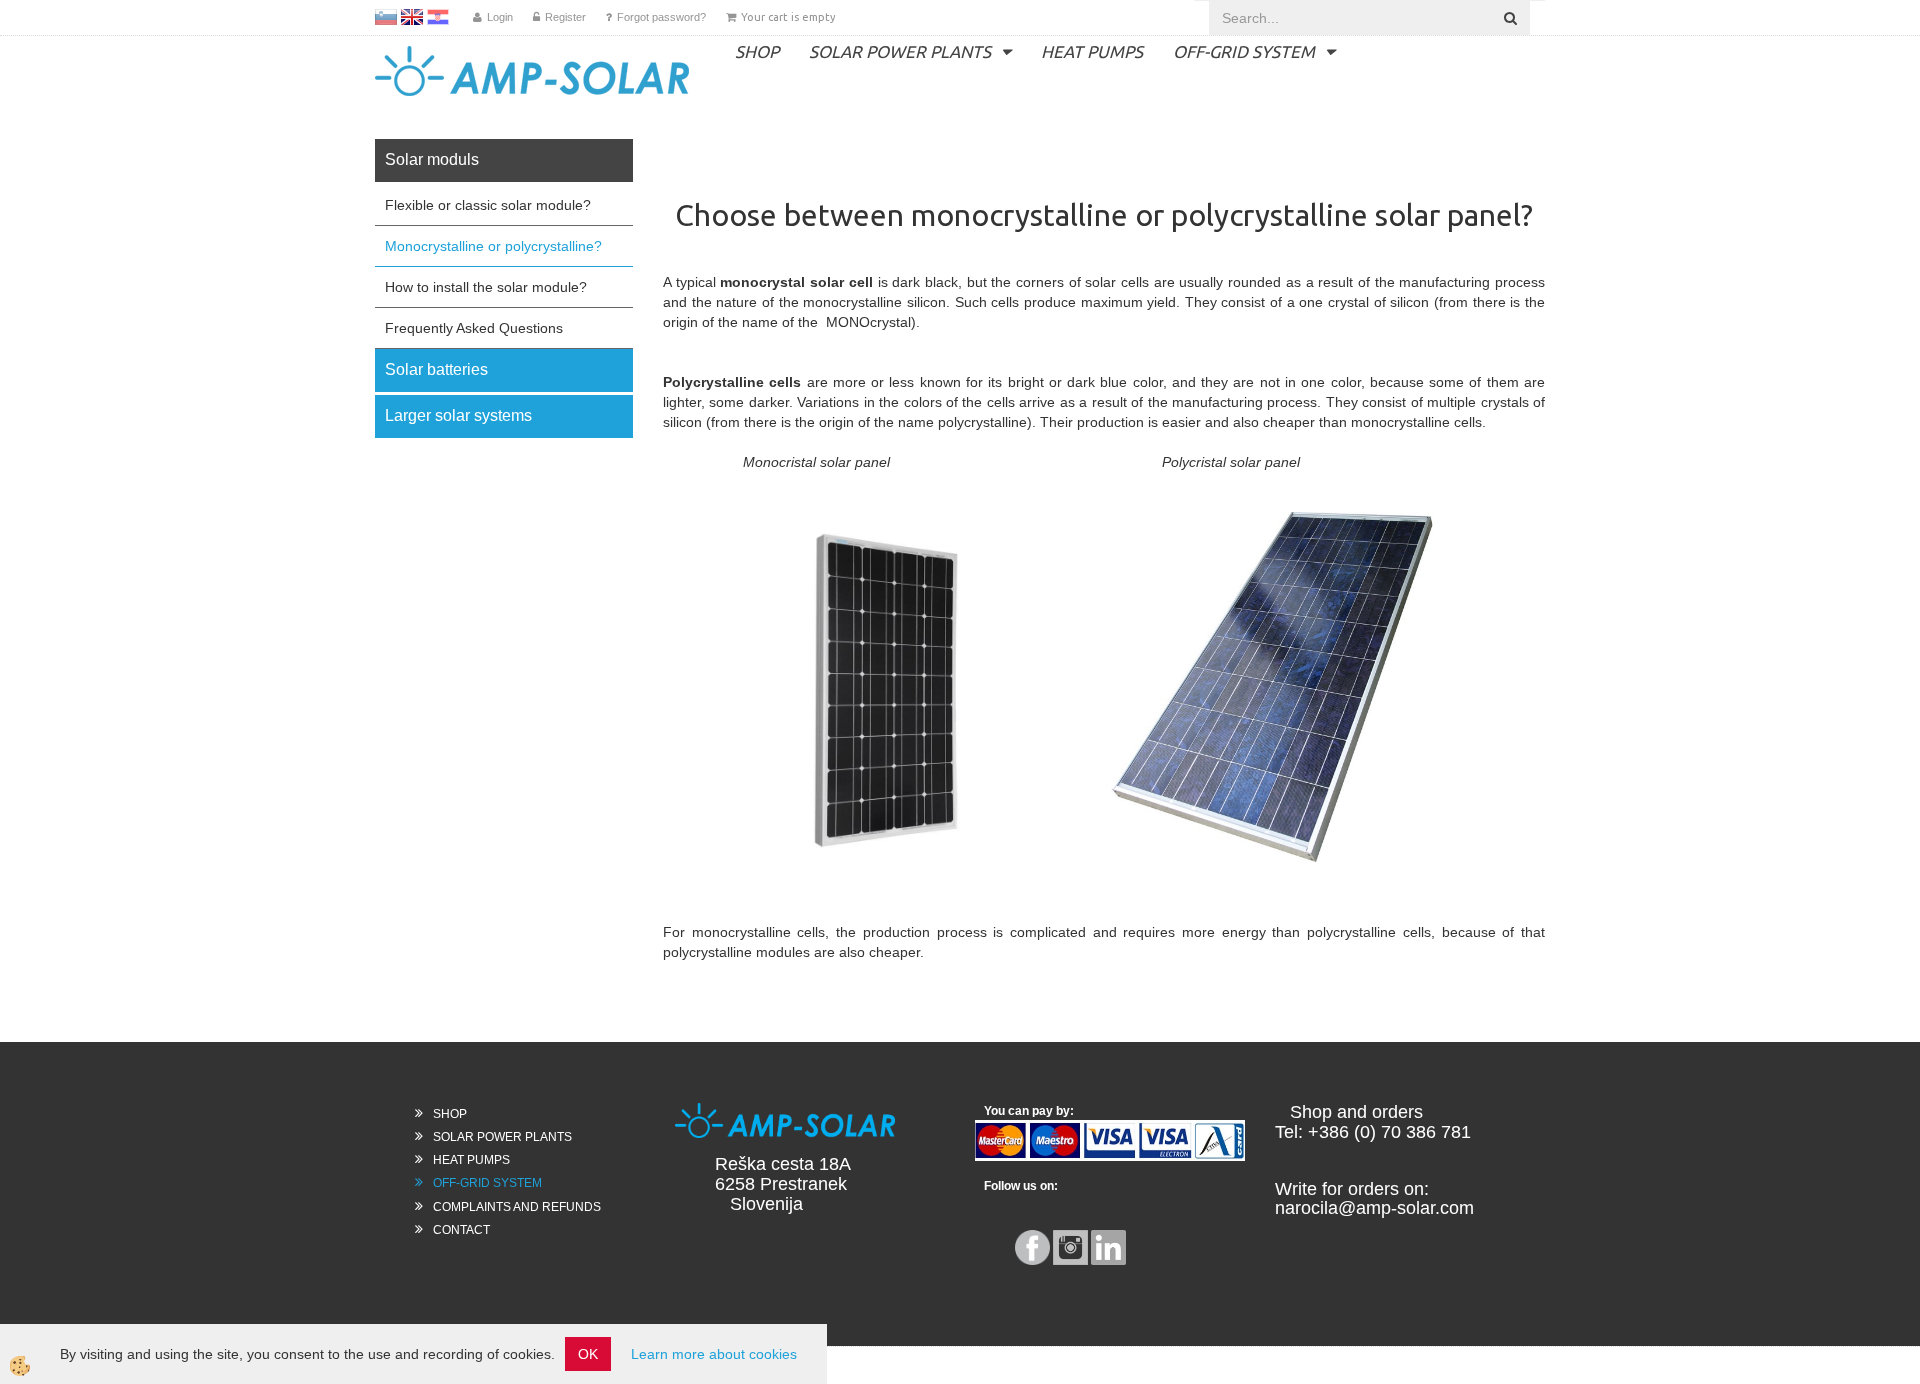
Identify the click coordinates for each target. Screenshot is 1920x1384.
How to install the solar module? (486, 287)
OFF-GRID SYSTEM (1244, 51)
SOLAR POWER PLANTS (900, 51)
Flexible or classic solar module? (488, 205)
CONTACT (461, 1230)
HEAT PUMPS (1092, 51)
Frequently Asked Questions (474, 328)
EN (412, 17)
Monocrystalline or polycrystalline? (493, 246)
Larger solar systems (458, 415)
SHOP (757, 51)
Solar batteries (436, 369)
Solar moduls (432, 159)
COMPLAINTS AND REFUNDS (517, 1207)
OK (588, 1354)
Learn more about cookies (714, 1354)
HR (438, 17)
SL (386, 17)
